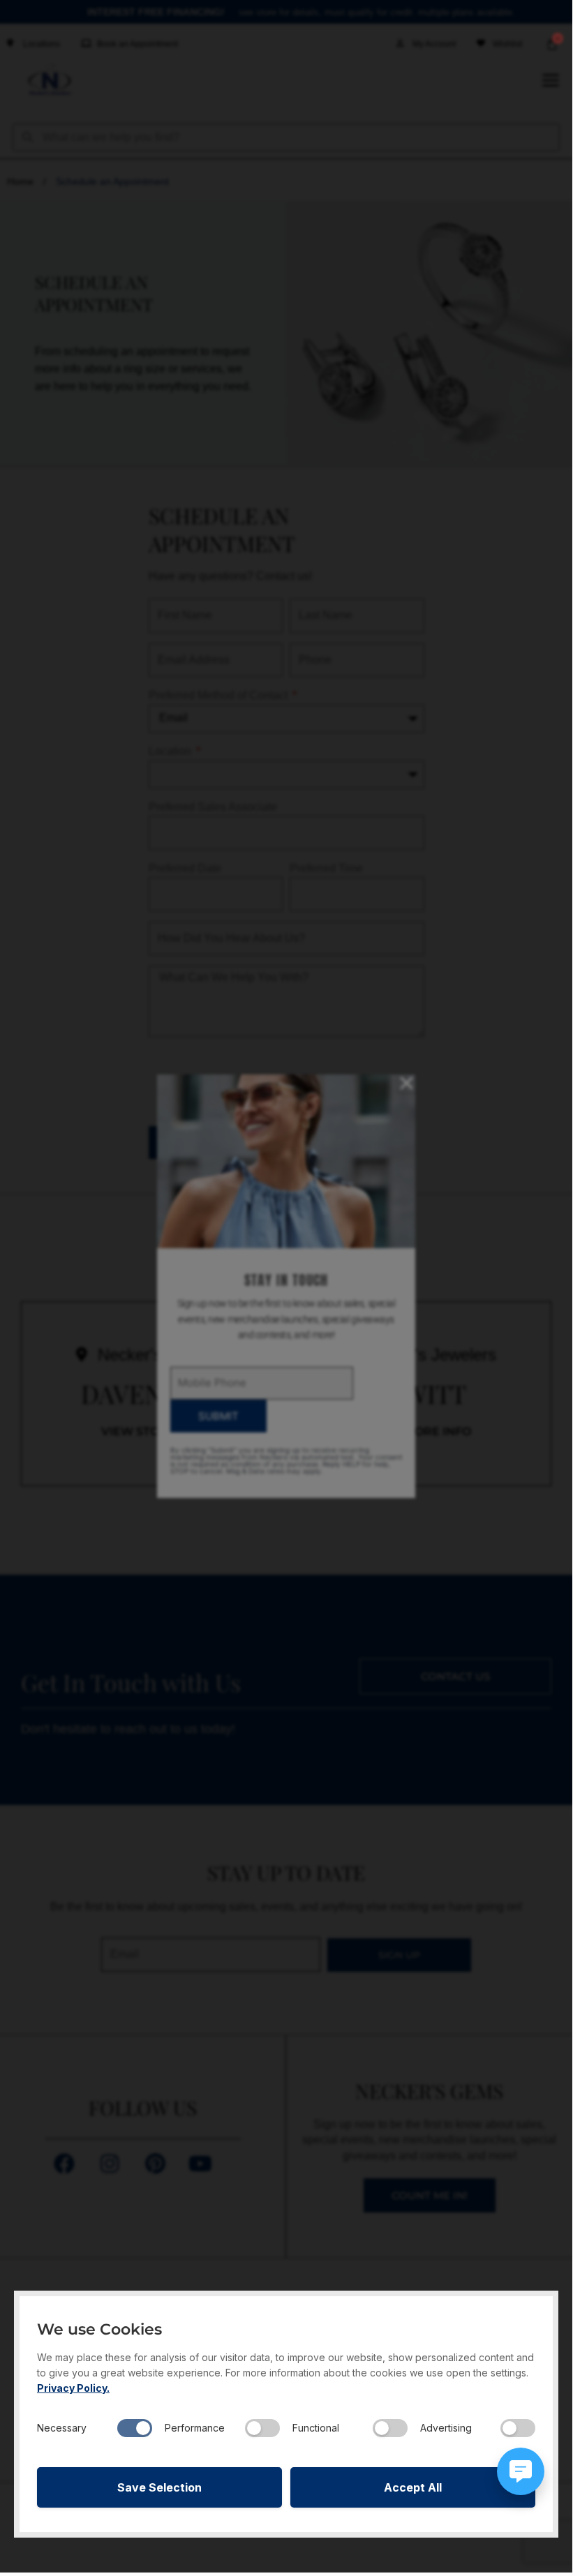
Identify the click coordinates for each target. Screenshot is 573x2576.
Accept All (413, 2487)
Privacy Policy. (73, 2388)
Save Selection (159, 2487)
